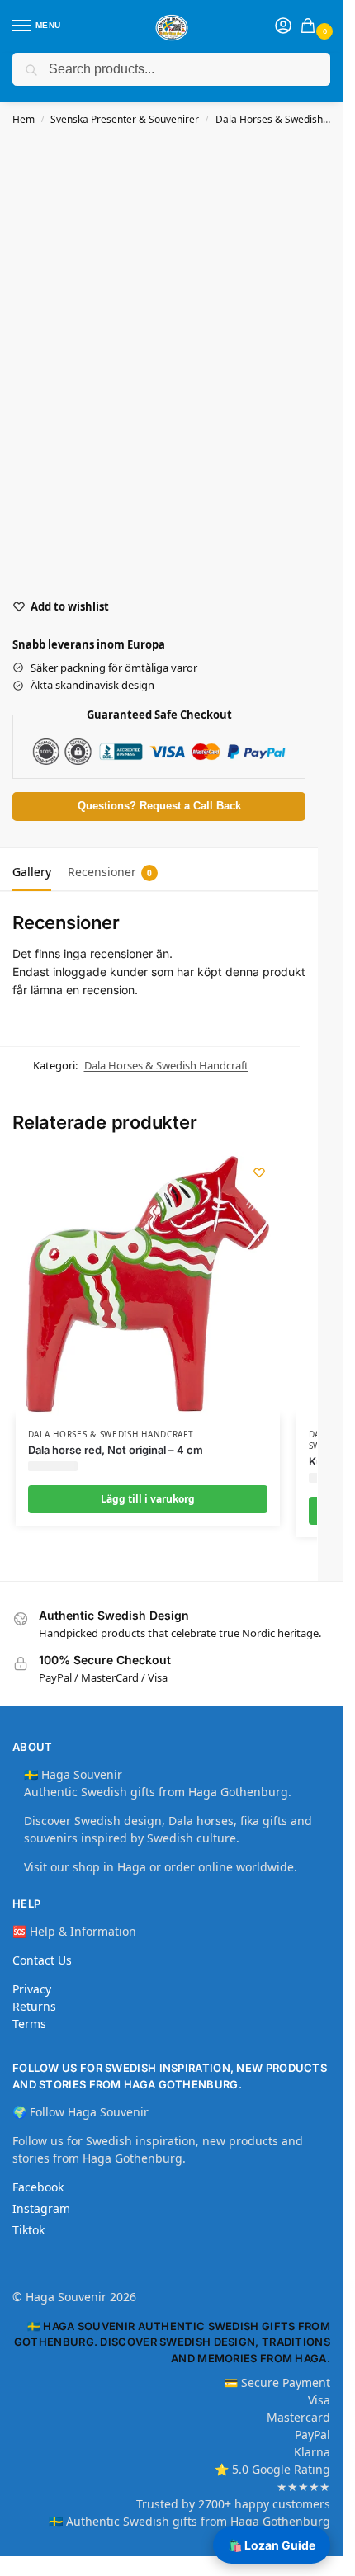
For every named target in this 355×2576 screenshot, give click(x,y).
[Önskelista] (259, 1172)
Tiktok (28, 2230)
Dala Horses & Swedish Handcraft (166, 1065)
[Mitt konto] (283, 26)
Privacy (32, 1989)
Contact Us (42, 1960)
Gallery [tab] (32, 872)
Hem (24, 119)
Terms (29, 2024)
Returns (34, 2006)
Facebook (38, 2187)
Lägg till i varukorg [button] (148, 1499)
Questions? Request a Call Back (159, 806)
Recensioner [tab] (110, 872)
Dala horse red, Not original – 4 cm (116, 1450)
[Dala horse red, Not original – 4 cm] (148, 1284)
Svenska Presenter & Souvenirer (125, 119)
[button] (311, 27)
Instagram (41, 2208)
